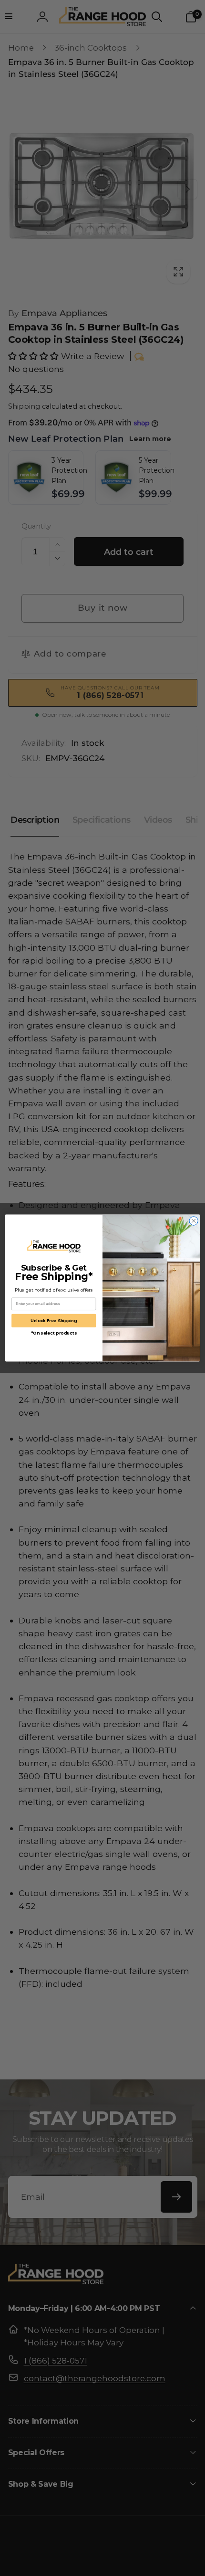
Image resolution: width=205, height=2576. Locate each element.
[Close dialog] (194, 1221)
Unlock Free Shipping (54, 1320)
